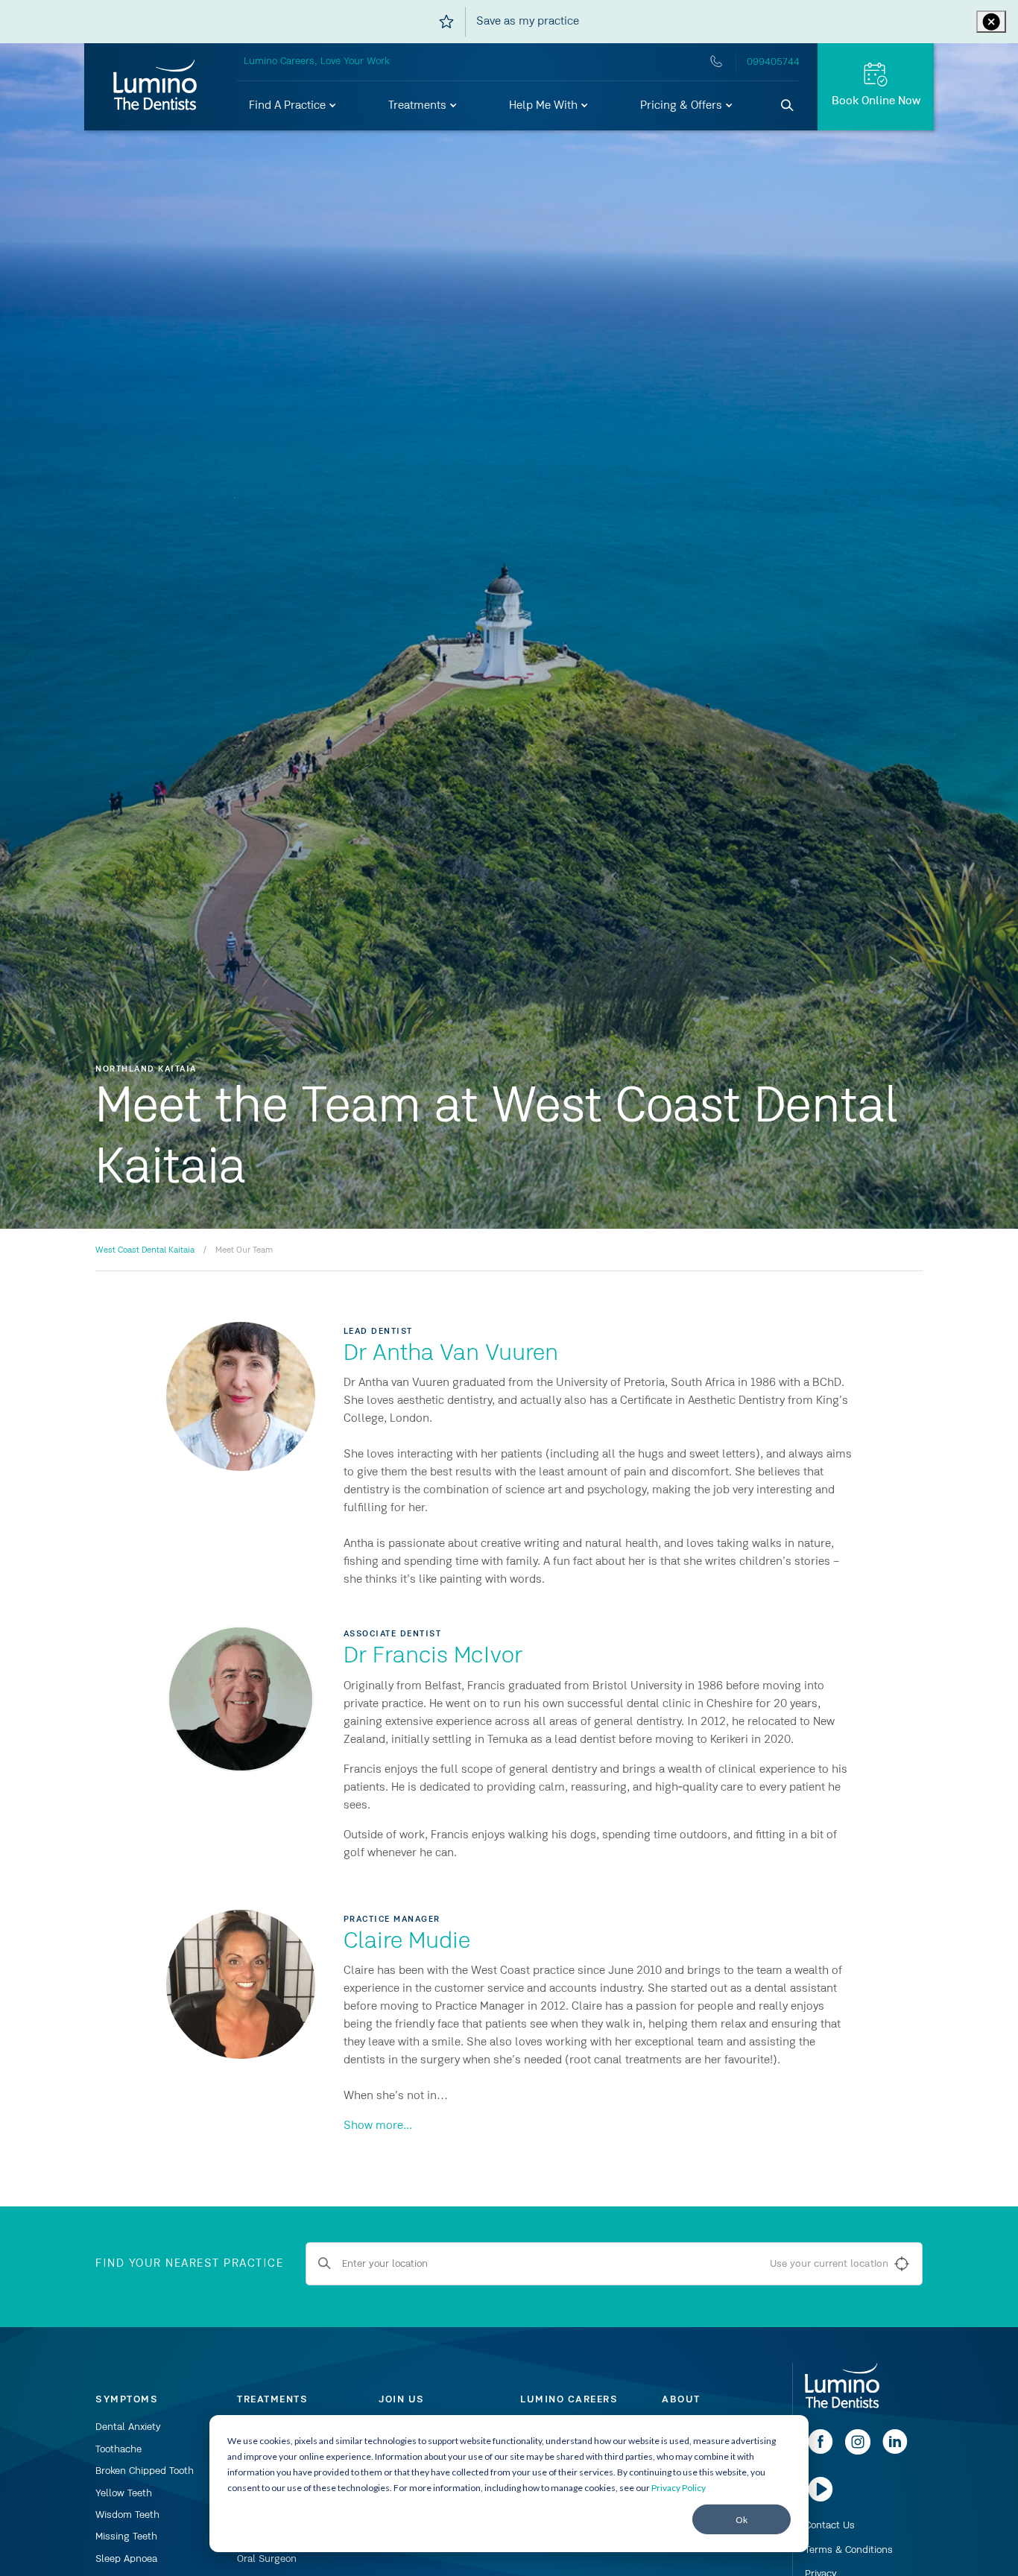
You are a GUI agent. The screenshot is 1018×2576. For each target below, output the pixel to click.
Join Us (402, 2399)
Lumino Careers (569, 2399)
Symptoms (127, 2399)
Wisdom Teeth (127, 2515)
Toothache (118, 2449)
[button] (293, 106)
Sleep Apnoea (126, 2559)
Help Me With (545, 106)
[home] (842, 2387)
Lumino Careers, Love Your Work (317, 61)
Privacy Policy (679, 2488)
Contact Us (830, 2525)
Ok (742, 2520)
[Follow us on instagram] (858, 2452)
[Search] (788, 106)
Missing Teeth (126, 2537)
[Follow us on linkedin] (895, 2452)
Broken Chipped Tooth (145, 2471)
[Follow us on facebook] (821, 2452)
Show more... (378, 2126)
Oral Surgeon (267, 2559)
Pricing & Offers (683, 106)
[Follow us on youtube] (821, 2499)
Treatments (419, 106)
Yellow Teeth (124, 2493)
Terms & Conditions (849, 2550)
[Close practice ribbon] (991, 22)
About (681, 2399)
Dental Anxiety (128, 2427)
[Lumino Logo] (155, 86)
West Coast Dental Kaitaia (145, 1250)
